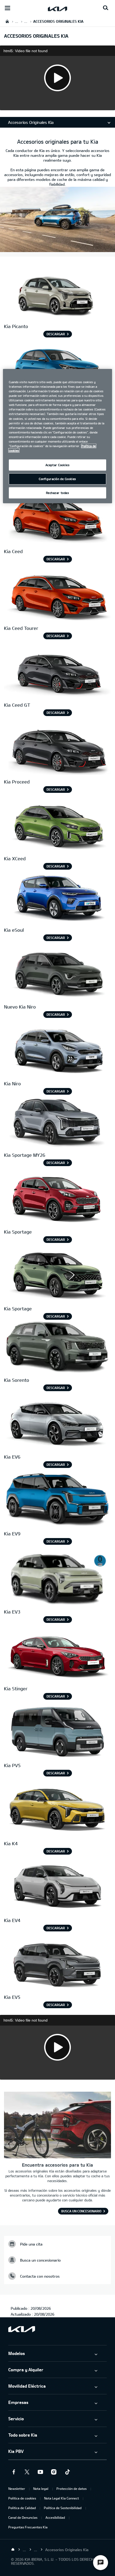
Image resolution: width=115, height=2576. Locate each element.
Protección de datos (72, 2489)
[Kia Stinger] (57, 1656)
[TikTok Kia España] (67, 2472)
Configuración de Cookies (57, 479)
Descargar (56, 334)
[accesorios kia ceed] (57, 518)
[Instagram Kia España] (54, 2472)
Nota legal (41, 2489)
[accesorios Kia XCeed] (57, 826)
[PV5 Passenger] (57, 1732)
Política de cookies (22, 2498)
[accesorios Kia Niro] (57, 974)
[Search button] (106, 8)
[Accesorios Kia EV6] (57, 1424)
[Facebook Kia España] (14, 2472)
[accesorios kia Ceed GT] (57, 672)
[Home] (13, 2550)
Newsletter (17, 2489)
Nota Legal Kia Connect (62, 2498)
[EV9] (57, 1501)
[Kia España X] (27, 2472)
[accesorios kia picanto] (57, 293)
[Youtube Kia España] (40, 2472)
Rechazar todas (58, 493)
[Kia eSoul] (57, 897)
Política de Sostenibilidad (63, 2508)
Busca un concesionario (81, 2211)
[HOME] (7, 21)
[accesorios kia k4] (57, 1811)
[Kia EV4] (57, 1887)
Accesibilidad (55, 2517)
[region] (58, 436)
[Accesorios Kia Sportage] (57, 1199)
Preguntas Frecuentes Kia (28, 2527)
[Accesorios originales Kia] (57, 249)
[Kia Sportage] (57, 1122)
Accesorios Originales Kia (31, 122)
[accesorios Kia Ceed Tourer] (57, 595)
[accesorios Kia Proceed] (57, 749)
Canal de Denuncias (23, 2517)
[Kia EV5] (57, 1964)
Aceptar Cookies (58, 465)
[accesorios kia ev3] (57, 1579)
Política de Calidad (22, 2508)
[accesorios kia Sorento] (57, 1347)
